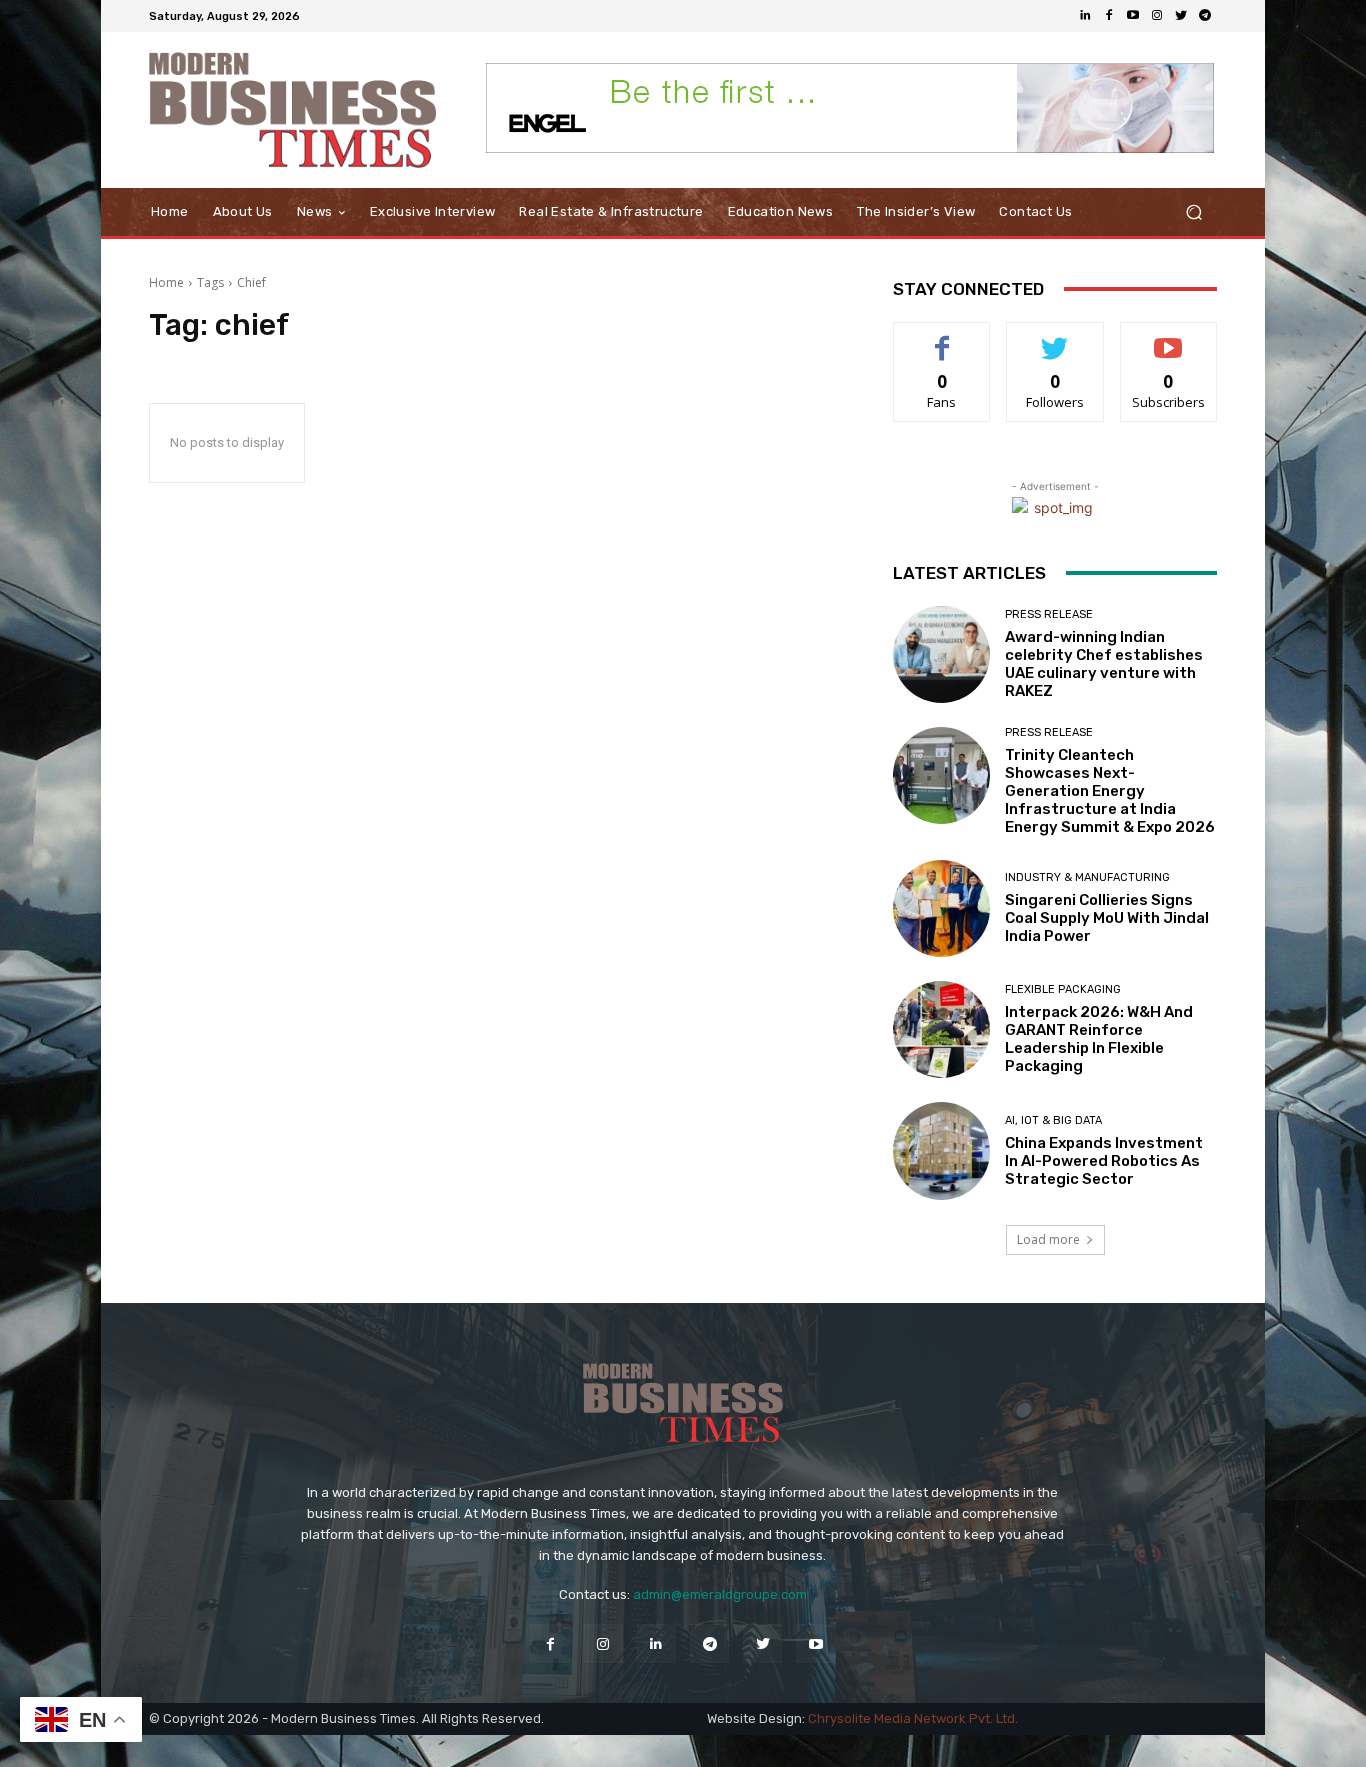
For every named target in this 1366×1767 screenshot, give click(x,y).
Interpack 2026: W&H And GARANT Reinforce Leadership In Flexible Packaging (1099, 1039)
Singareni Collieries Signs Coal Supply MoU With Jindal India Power (1107, 918)
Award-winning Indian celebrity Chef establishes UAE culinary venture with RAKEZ (1104, 664)
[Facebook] (1109, 16)
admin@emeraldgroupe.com (720, 1594)
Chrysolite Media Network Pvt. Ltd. (913, 1718)
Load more (1048, 1239)
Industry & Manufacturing (1087, 877)
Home (166, 282)
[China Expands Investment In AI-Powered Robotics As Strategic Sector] (941, 1150)
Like (942, 337)
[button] (1193, 212)
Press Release (1049, 614)
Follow (1055, 337)
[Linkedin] (1085, 16)
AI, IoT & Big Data (1053, 1120)
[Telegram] (1205, 16)
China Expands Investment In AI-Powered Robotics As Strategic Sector (1104, 1161)
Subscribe (1169, 337)
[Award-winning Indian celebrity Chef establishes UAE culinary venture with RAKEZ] (941, 654)
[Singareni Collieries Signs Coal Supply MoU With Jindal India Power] (941, 908)
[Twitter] (1181, 16)
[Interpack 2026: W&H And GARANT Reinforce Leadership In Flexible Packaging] (941, 1029)
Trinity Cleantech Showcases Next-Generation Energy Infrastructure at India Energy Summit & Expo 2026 (1110, 791)
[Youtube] (1133, 16)
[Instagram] (1157, 16)
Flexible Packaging (1063, 989)
